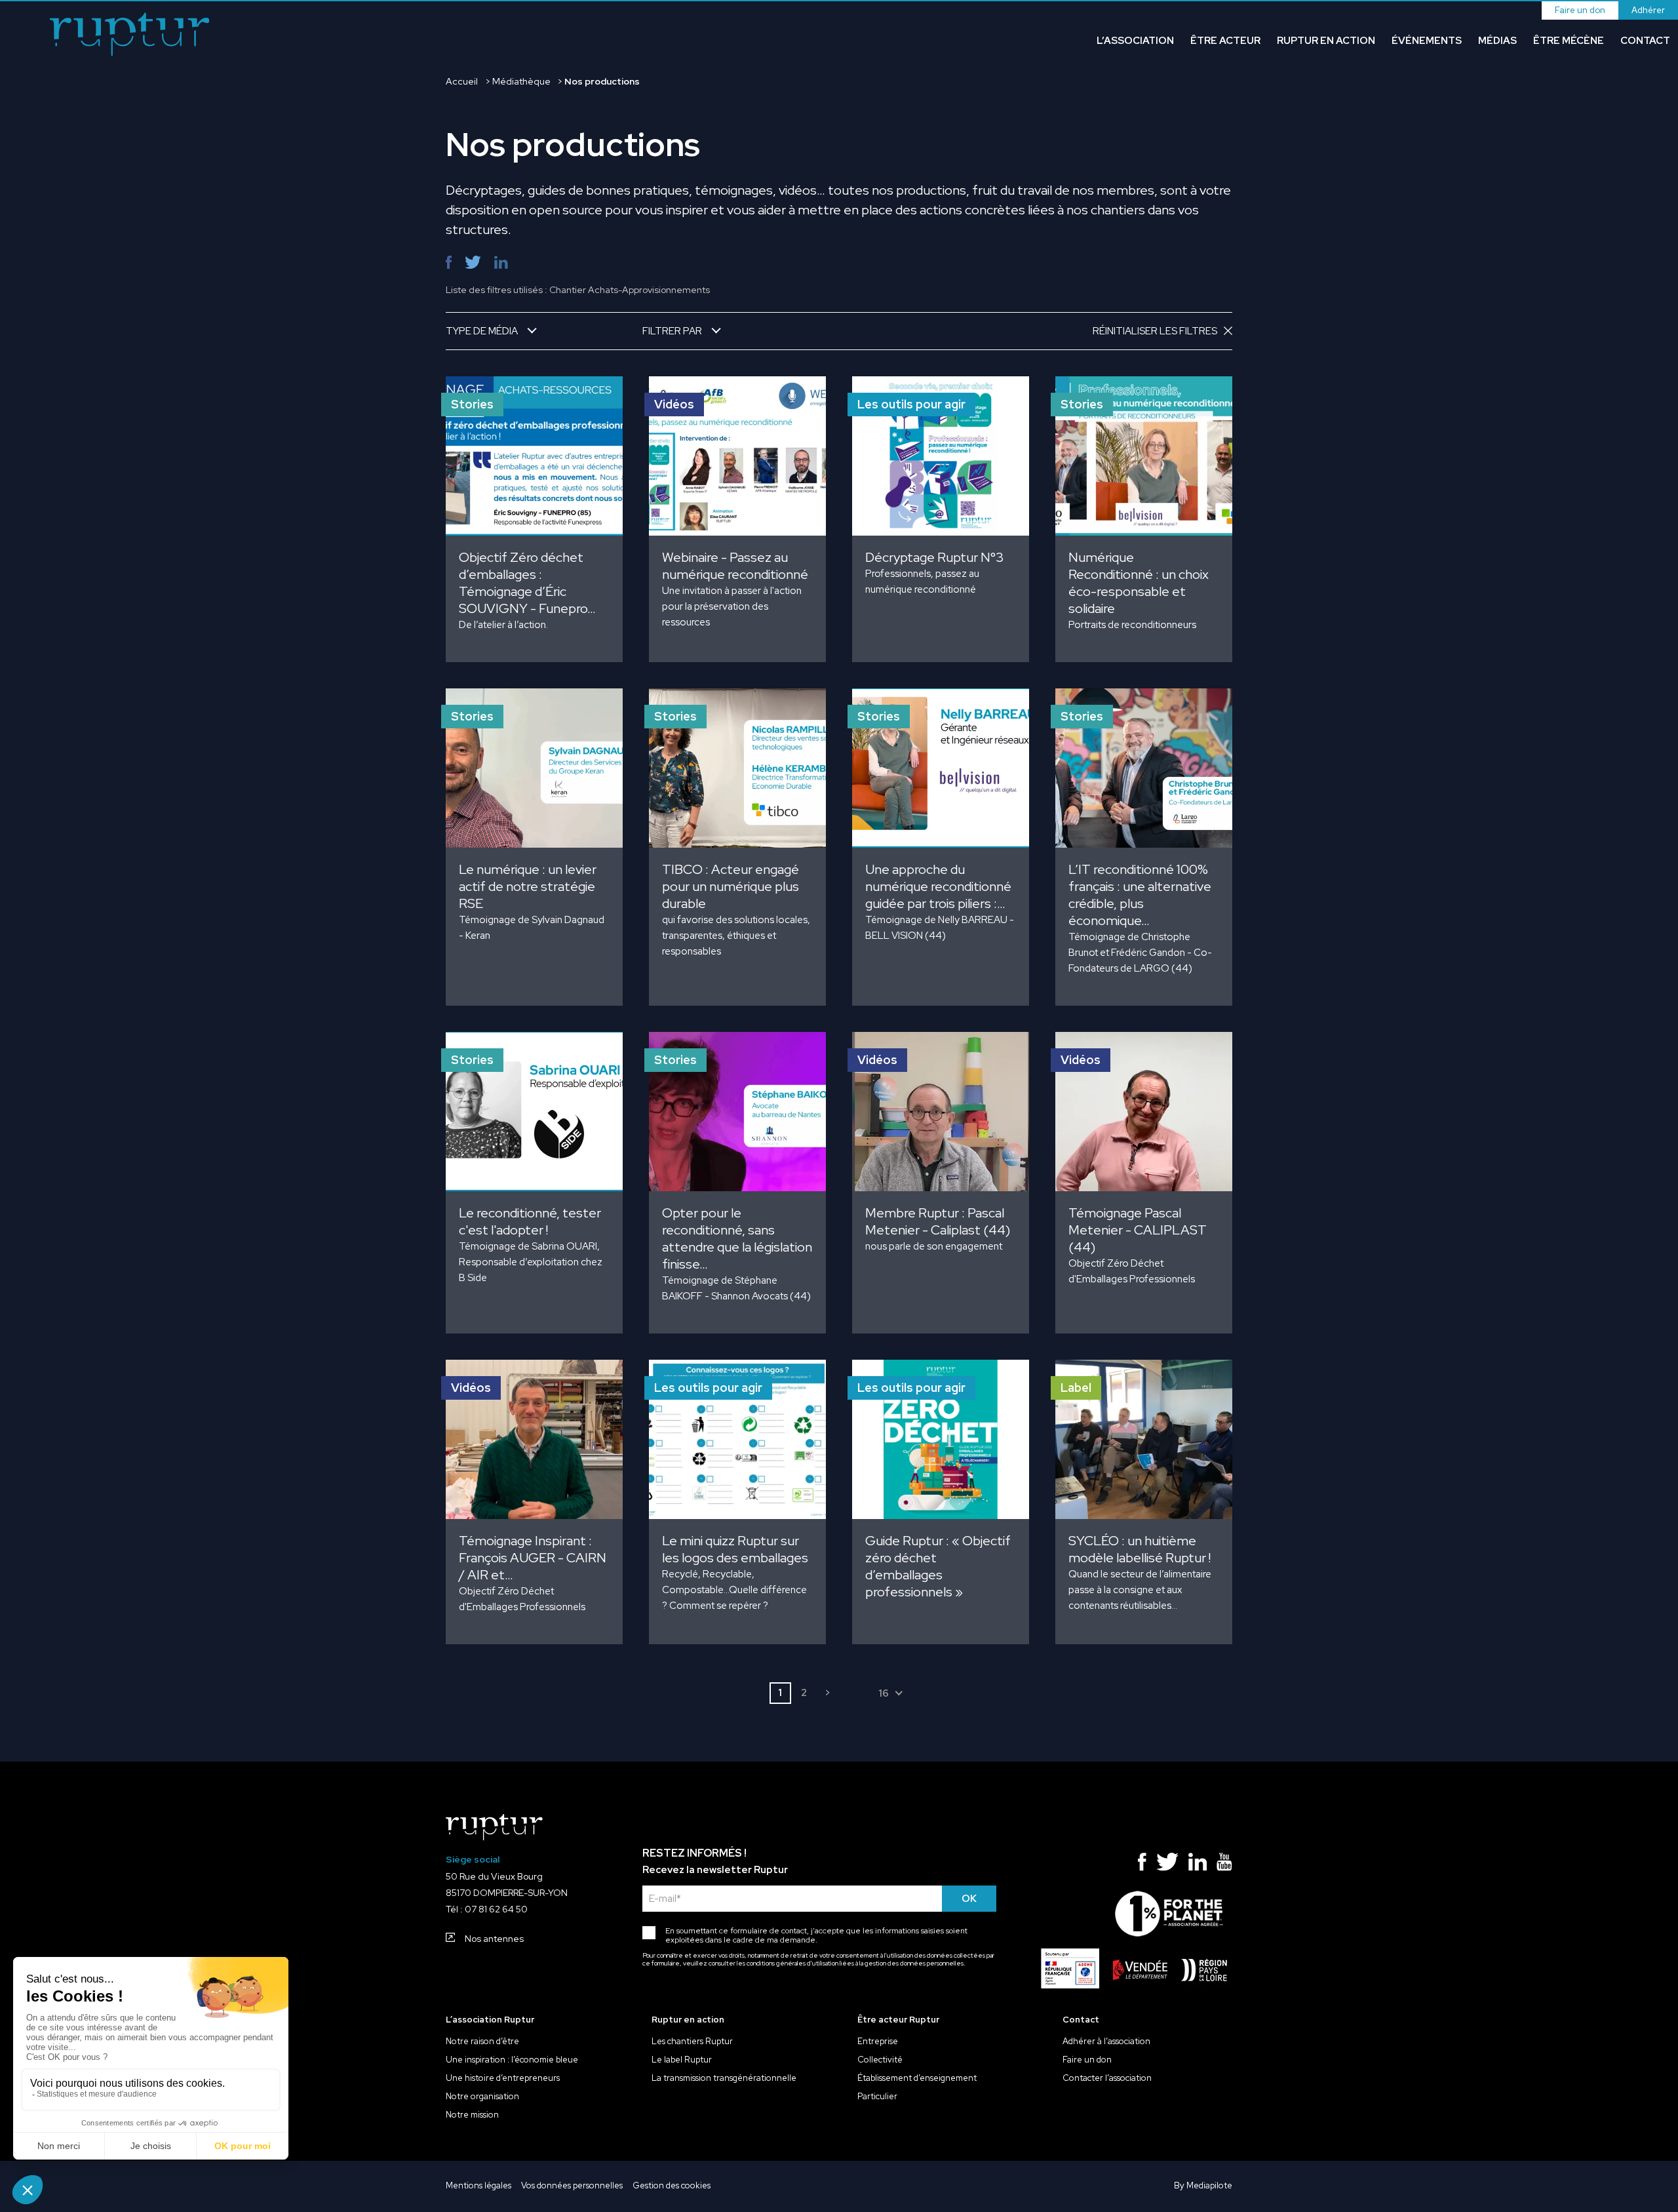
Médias (1497, 41)
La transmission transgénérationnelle (724, 2078)
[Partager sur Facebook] (449, 263)
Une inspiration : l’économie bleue (512, 2060)
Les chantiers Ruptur (692, 2042)
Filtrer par (672, 331)
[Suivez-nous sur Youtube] (1224, 1865)
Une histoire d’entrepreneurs (503, 2078)
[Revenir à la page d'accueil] (130, 36)
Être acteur (1225, 41)
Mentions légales (478, 2186)
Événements (1427, 41)
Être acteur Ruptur (898, 2020)
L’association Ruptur (490, 2020)
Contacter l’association (1107, 2078)
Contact (1645, 41)
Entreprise (878, 2042)
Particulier (877, 2097)
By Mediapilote (1203, 2186)
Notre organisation (482, 2097)
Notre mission (472, 2115)
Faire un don (1580, 10)
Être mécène (1569, 41)
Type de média (482, 331)
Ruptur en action (1326, 41)
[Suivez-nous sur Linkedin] (1198, 1865)
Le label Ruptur (682, 2060)
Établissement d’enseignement (917, 2078)
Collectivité (880, 2060)
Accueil (462, 81)
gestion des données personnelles (914, 1964)
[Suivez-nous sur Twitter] (1167, 1865)
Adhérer (1648, 10)
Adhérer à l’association (1106, 2042)
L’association (1135, 41)
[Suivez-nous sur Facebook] (1142, 1865)
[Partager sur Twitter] (473, 263)
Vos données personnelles (572, 2186)
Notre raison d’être (482, 2042)
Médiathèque (521, 81)
